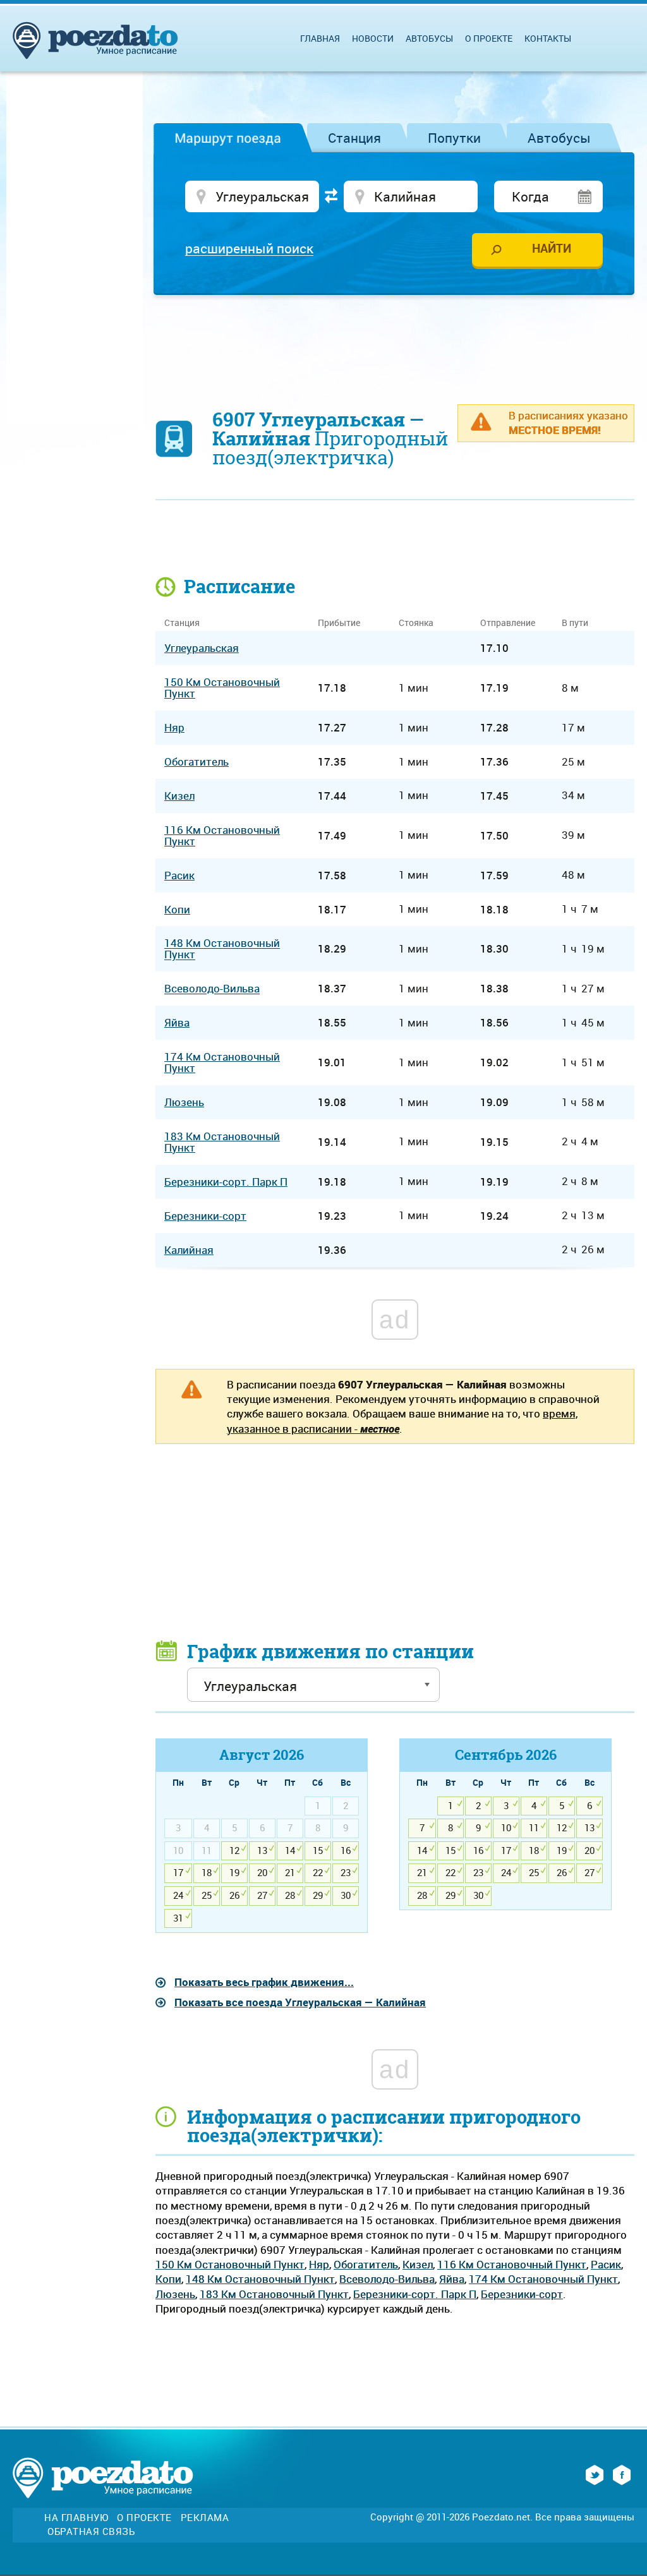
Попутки (454, 138)
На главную (76, 2518)
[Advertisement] (395, 342)
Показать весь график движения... (264, 1982)
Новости (373, 38)
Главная (320, 38)
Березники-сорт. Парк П (415, 2294)
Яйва (452, 2279)
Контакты (548, 38)
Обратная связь (91, 2531)
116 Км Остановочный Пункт (512, 2264)
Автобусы (559, 138)
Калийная (189, 1250)
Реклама (205, 2518)
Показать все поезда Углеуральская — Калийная (300, 2002)
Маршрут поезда (228, 138)
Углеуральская (202, 648)
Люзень (175, 2294)
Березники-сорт (522, 2294)
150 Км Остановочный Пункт (230, 2264)
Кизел (418, 2264)
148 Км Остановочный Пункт (260, 2279)
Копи (168, 2279)
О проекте (489, 38)
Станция (354, 138)
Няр (319, 2264)
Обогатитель (366, 2264)
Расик (606, 2264)
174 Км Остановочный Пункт (543, 2279)
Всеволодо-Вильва (387, 2279)
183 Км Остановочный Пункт (274, 2294)
